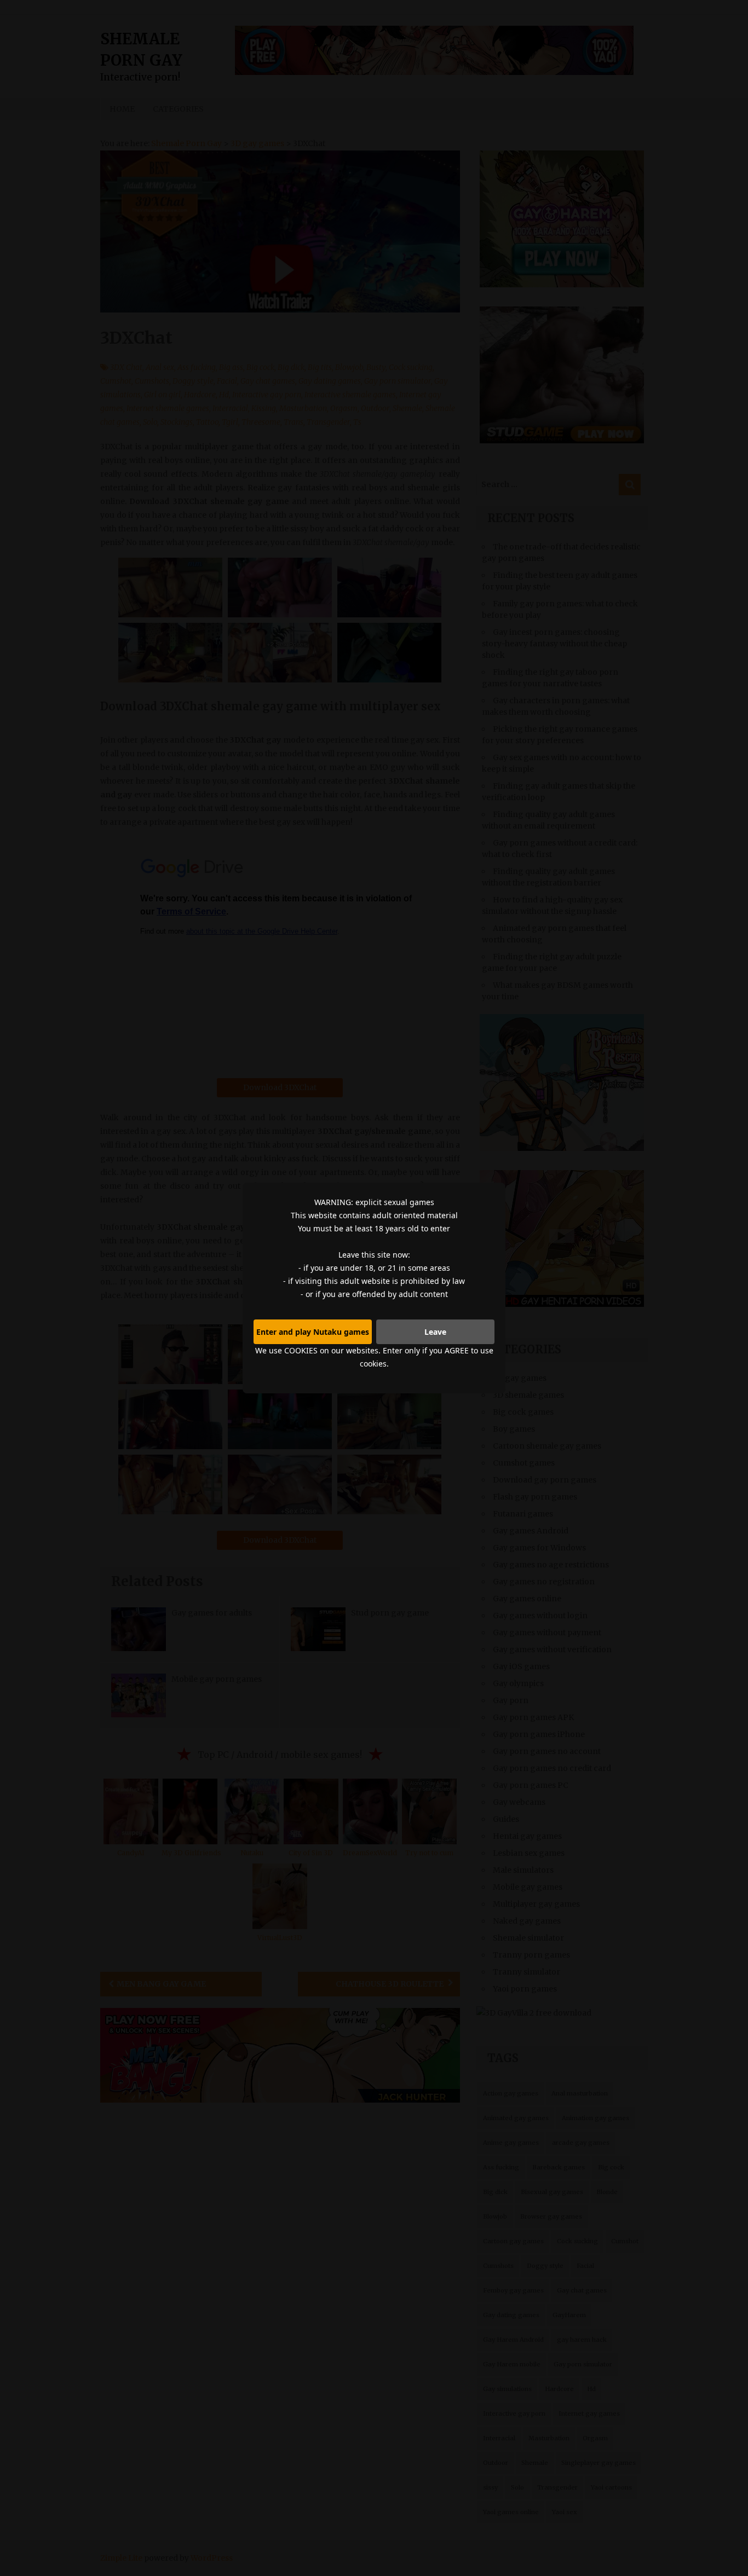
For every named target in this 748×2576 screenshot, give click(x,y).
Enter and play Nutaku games (313, 1332)
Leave (435, 1332)
